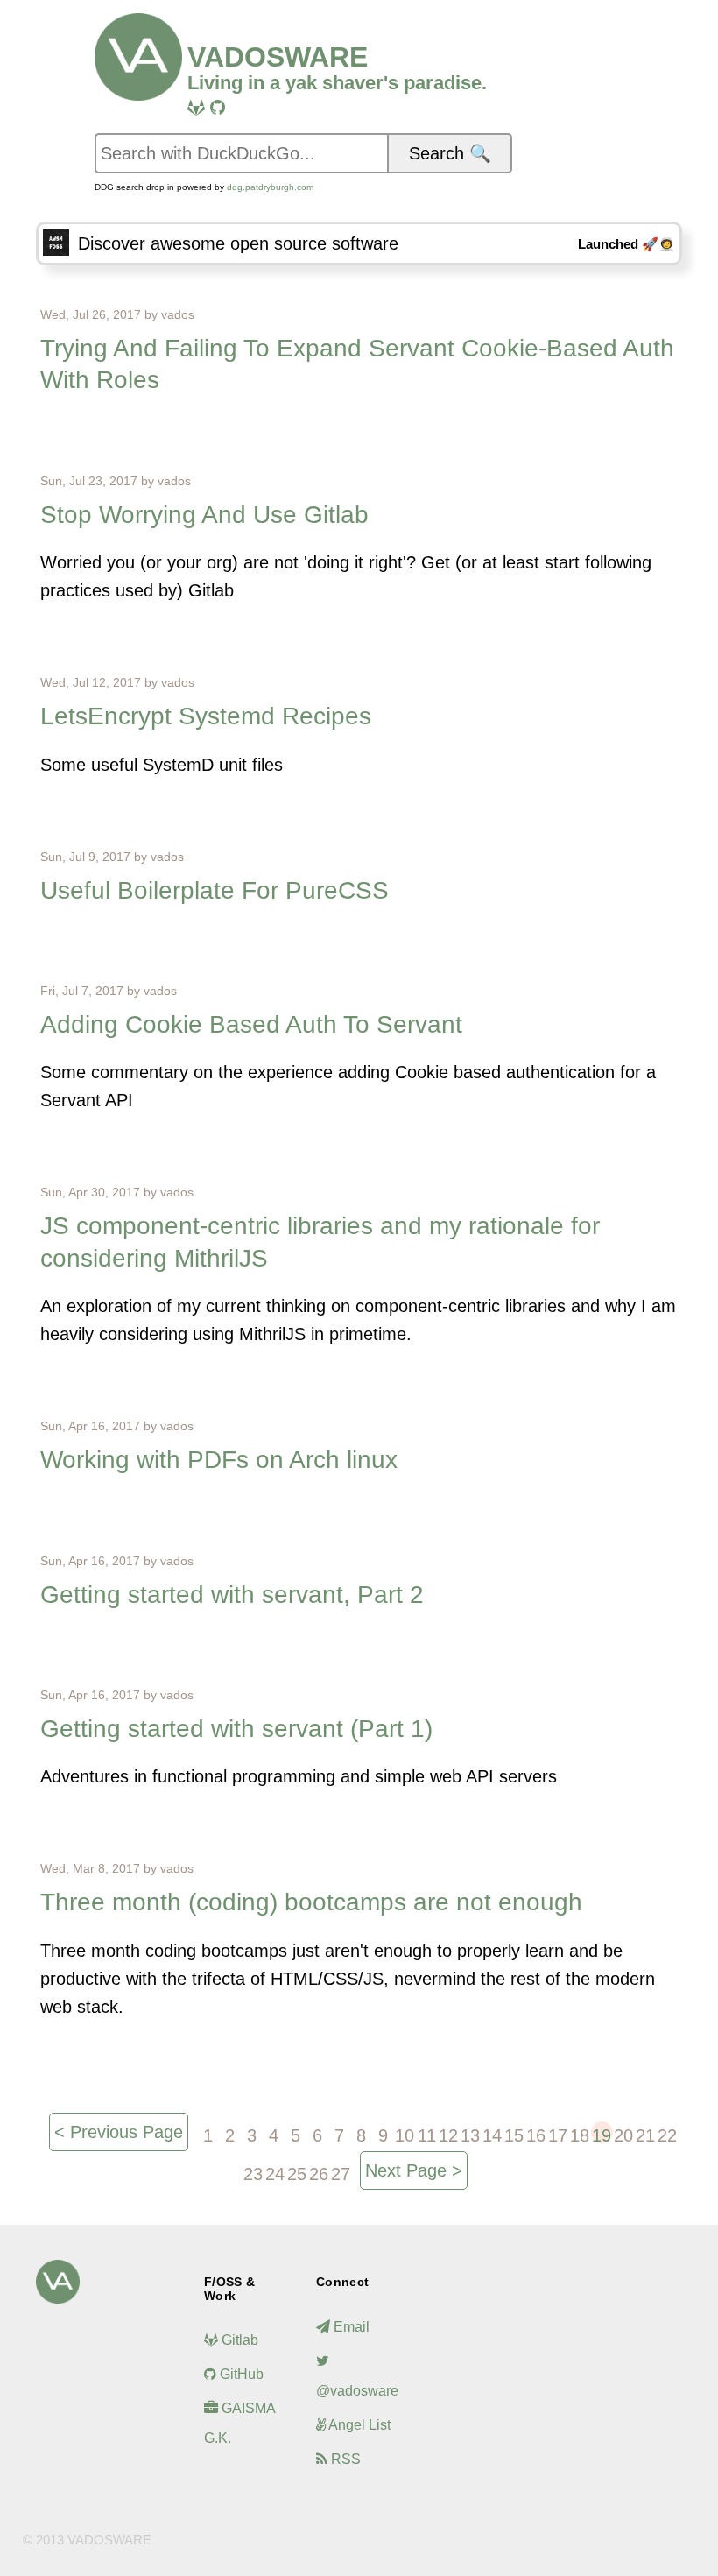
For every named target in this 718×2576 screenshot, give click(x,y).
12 (448, 2135)
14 (492, 2135)
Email (350, 2327)
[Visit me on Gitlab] (196, 108)
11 (427, 2135)
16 (536, 2135)
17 (558, 2135)
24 (275, 2173)
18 (580, 2135)
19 (602, 2135)
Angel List (358, 2425)
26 (319, 2173)
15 (514, 2135)
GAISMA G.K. (239, 2423)
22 (667, 2135)
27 (341, 2173)
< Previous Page (119, 2132)
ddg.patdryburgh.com (270, 187)
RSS (344, 2459)
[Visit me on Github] (218, 108)
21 (645, 2135)
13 (470, 2135)
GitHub (240, 2374)
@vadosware (357, 2391)
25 (297, 2173)
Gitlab (238, 2340)
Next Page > (414, 2170)
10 (405, 2135)
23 (253, 2173)
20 (623, 2135)
